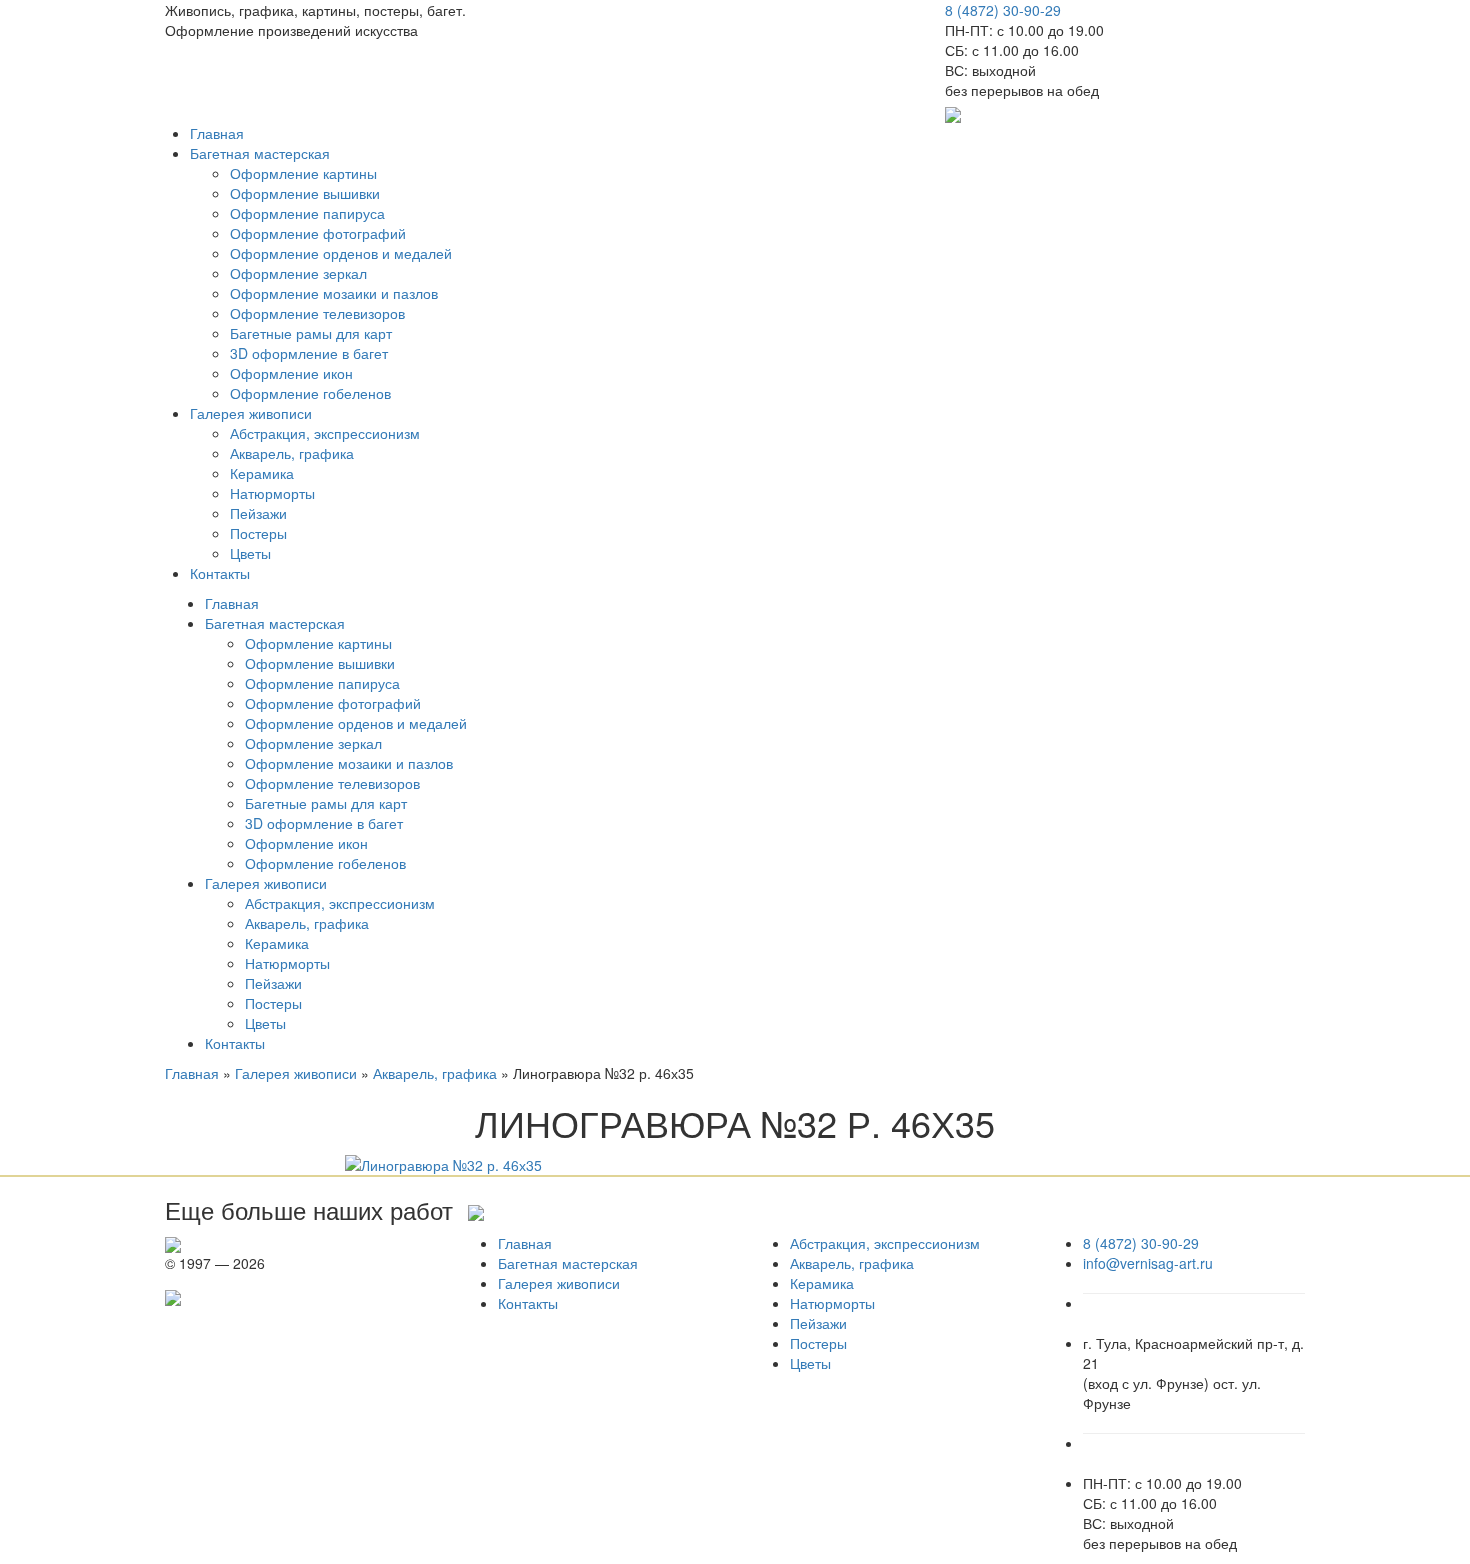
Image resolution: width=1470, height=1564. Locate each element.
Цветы (250, 553)
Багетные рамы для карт (311, 333)
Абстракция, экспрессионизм (325, 433)
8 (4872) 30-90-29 (1003, 10)
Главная (217, 133)
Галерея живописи (251, 413)
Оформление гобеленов (310, 393)
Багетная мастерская (260, 153)
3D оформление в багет (309, 353)
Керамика (262, 473)
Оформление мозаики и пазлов (334, 293)
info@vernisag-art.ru (1148, 1263)
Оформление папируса (307, 213)
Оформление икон (291, 373)
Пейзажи (258, 513)
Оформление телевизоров (317, 313)
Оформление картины (303, 173)
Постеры (258, 533)
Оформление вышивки (305, 193)
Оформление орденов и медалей (341, 253)
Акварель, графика (292, 453)
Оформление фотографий (318, 233)
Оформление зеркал (298, 273)
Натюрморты (272, 493)
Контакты (220, 573)
